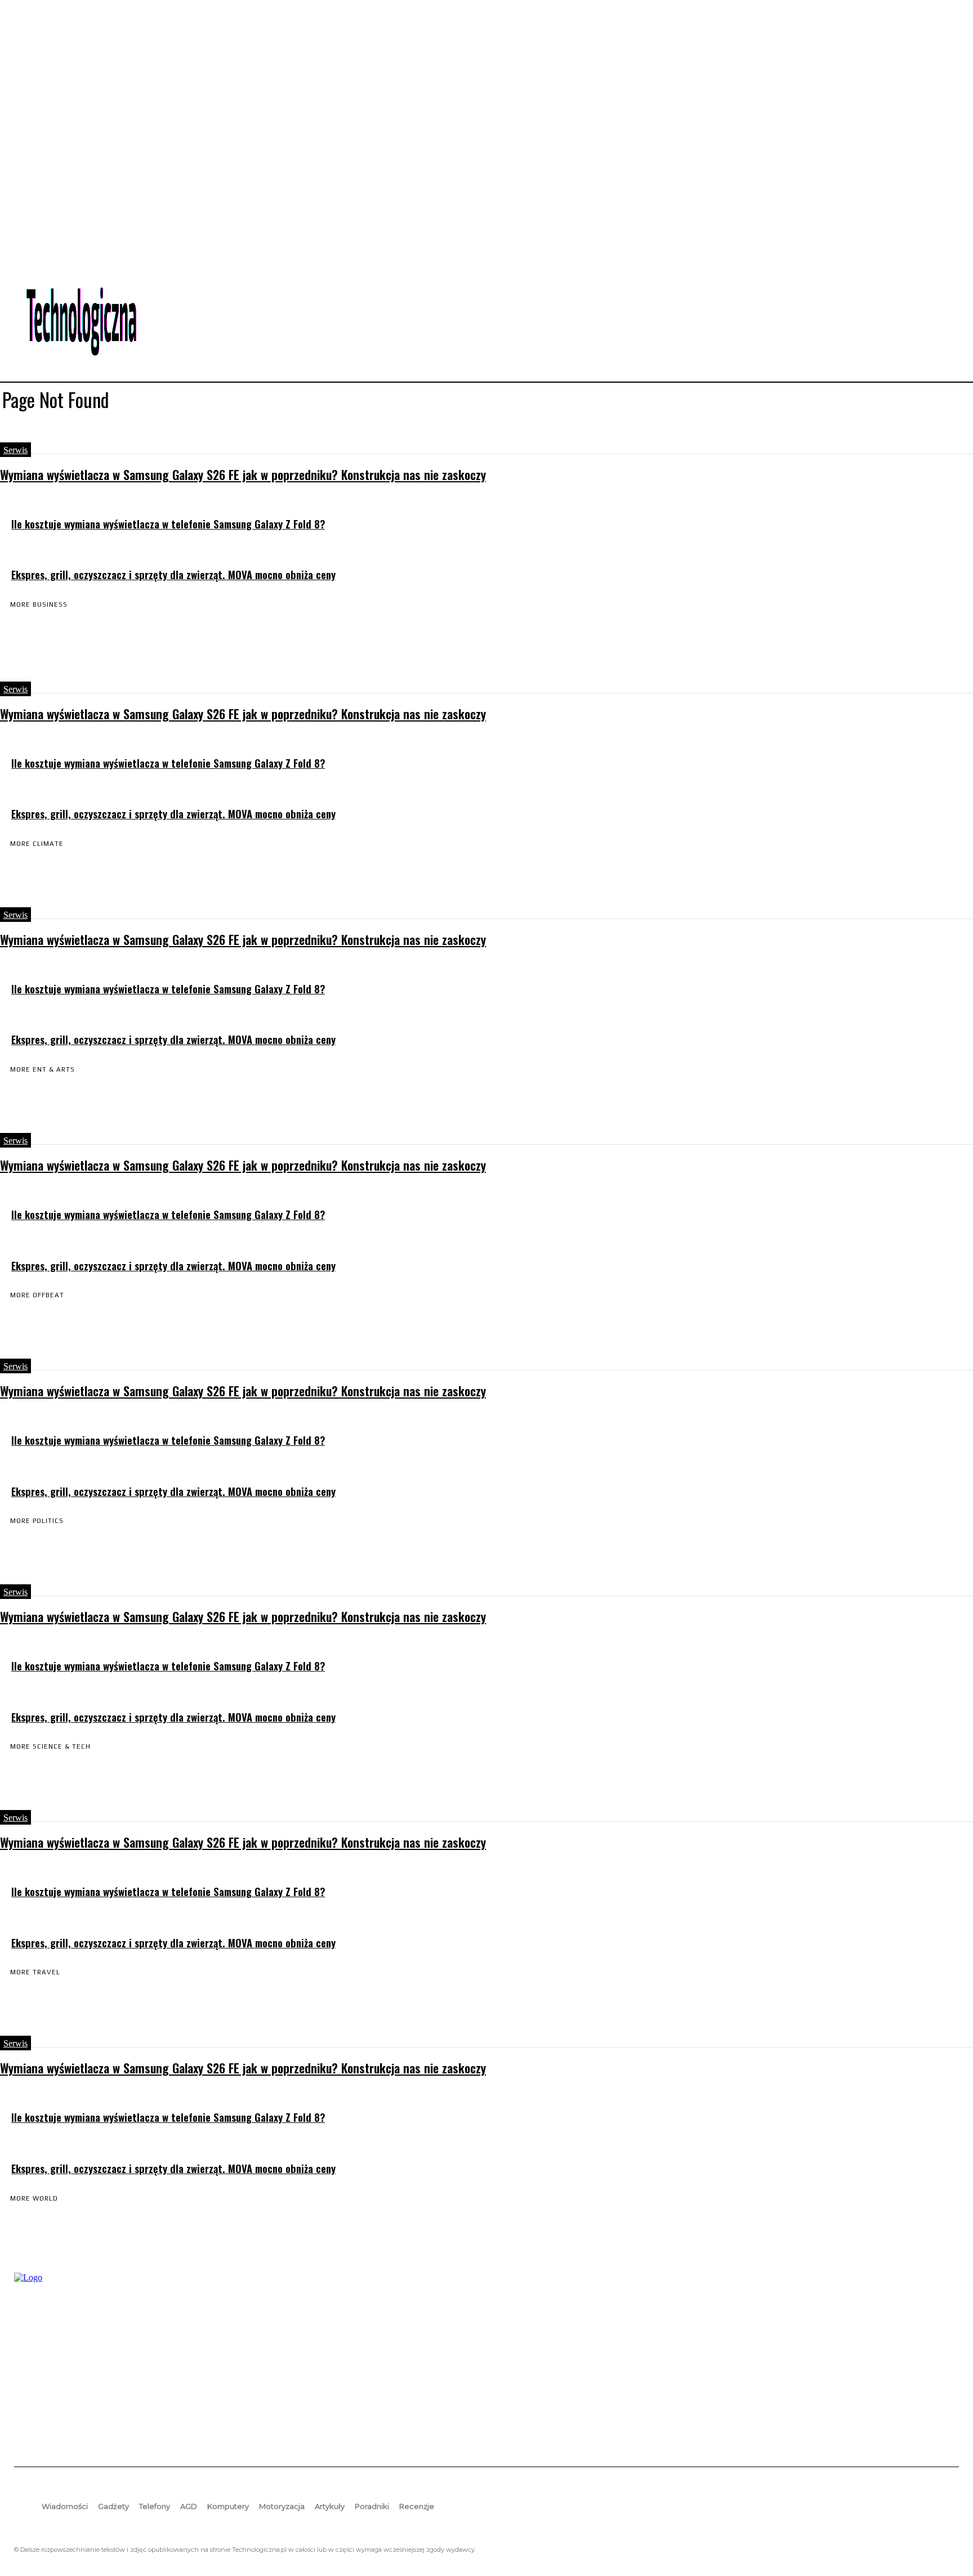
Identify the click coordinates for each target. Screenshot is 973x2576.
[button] (945, 310)
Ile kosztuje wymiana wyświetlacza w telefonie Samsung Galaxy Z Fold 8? (168, 524)
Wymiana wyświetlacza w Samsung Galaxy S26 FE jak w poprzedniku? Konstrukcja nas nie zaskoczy (243, 474)
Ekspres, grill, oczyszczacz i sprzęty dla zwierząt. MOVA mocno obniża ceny (173, 574)
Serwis (15, 450)
